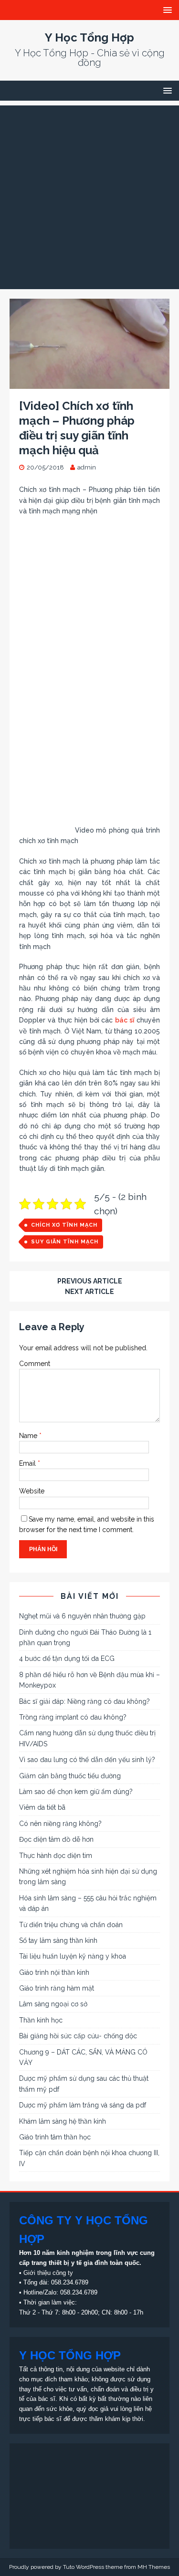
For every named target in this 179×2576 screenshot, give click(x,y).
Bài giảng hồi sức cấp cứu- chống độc (78, 2036)
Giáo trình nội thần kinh (54, 1972)
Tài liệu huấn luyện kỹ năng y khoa (73, 1956)
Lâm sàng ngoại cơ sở (53, 2004)
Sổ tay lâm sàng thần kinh (58, 1940)
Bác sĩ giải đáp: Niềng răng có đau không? (84, 1701)
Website (32, 1491)
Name (29, 1436)
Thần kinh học (41, 2020)
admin (87, 467)
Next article (89, 1292)
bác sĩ (125, 1020)
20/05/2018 (45, 467)
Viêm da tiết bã (42, 1807)
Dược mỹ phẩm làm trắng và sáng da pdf (83, 2105)
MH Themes (154, 2567)
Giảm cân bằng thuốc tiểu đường (70, 1776)
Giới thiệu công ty (48, 2273)
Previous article (90, 1281)
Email (28, 1463)
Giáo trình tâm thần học (55, 2137)
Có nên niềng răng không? (60, 1824)
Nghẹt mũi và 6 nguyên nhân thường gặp (82, 1616)
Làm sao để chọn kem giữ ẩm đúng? (76, 1792)
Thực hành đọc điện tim (56, 1856)
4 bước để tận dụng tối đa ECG (67, 1658)
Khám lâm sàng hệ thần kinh (63, 2121)
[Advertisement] (89, 195)
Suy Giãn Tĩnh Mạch (65, 1242)
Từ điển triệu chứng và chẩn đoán (71, 1925)
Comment (35, 1364)
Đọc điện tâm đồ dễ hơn (56, 1839)
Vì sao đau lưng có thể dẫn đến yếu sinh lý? (87, 1760)
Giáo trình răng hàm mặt (57, 1988)
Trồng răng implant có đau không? (73, 1717)
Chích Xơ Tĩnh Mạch (64, 1225)
